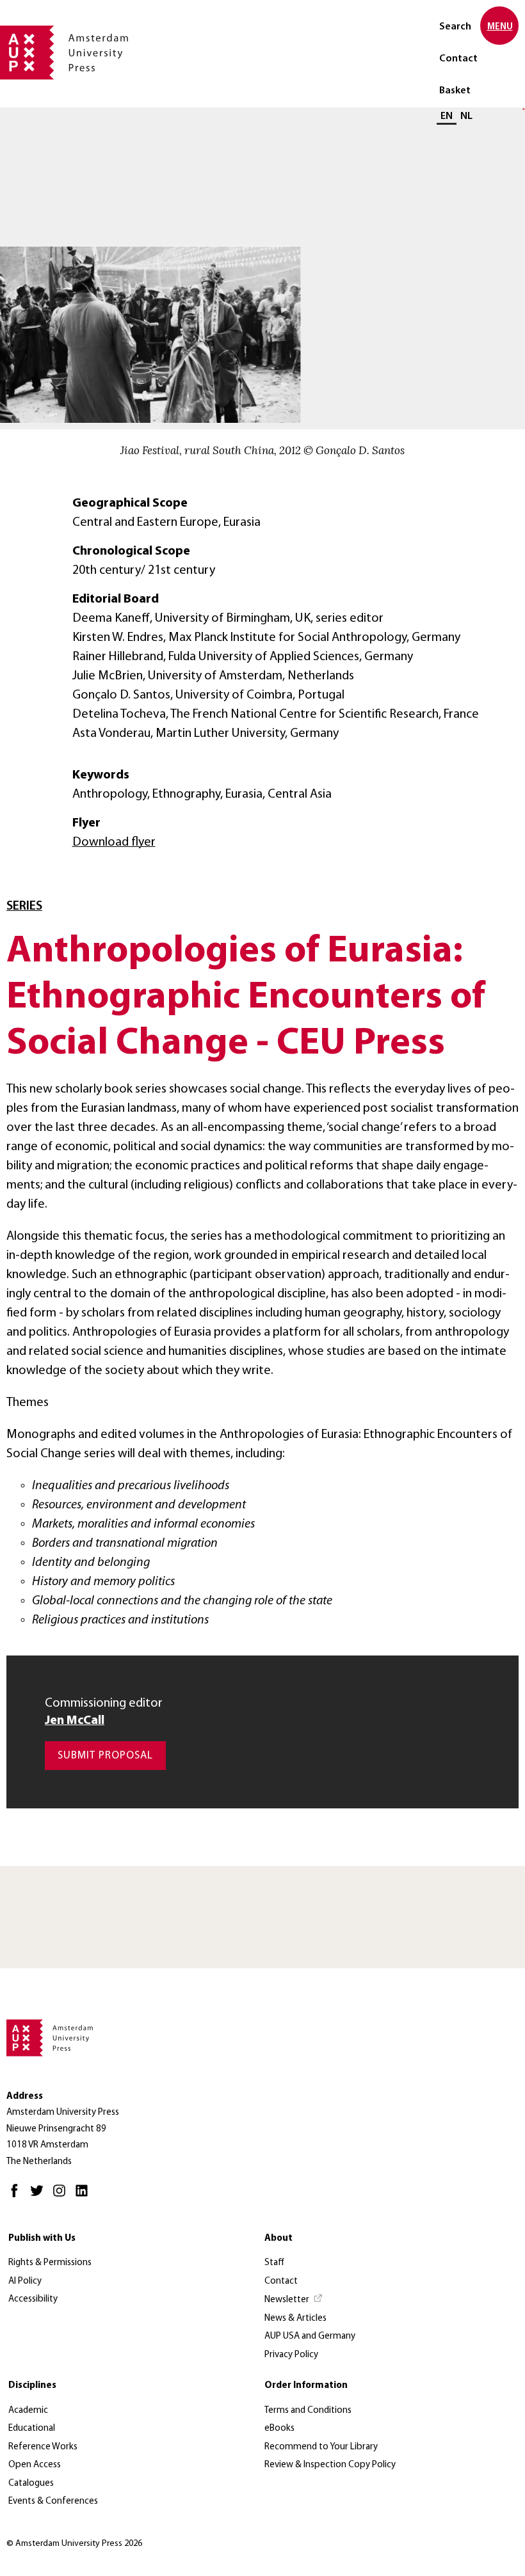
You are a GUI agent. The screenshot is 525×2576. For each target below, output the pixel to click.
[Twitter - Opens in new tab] (40, 2196)
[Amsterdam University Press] (64, 54)
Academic (28, 2411)
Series (24, 906)
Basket (455, 91)
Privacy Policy (291, 2355)
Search (455, 27)
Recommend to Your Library (321, 2447)
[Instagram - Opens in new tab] (62, 2196)
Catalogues (31, 2484)
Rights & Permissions (50, 2263)
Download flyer (114, 842)
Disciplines (32, 2386)
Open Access (35, 2465)
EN (447, 116)
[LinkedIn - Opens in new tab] (85, 2196)
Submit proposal (105, 1756)
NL (466, 116)
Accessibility (33, 2299)
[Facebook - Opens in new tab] (18, 2196)
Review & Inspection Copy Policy (330, 2465)
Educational (32, 2429)
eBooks (279, 2429)
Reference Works (43, 2447)
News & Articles (295, 2319)
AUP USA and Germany (310, 2336)
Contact (458, 59)
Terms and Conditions (308, 2411)
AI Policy (25, 2281)
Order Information (306, 2386)
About (279, 2239)
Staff (274, 2263)
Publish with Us (42, 2239)
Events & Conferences (53, 2501)
